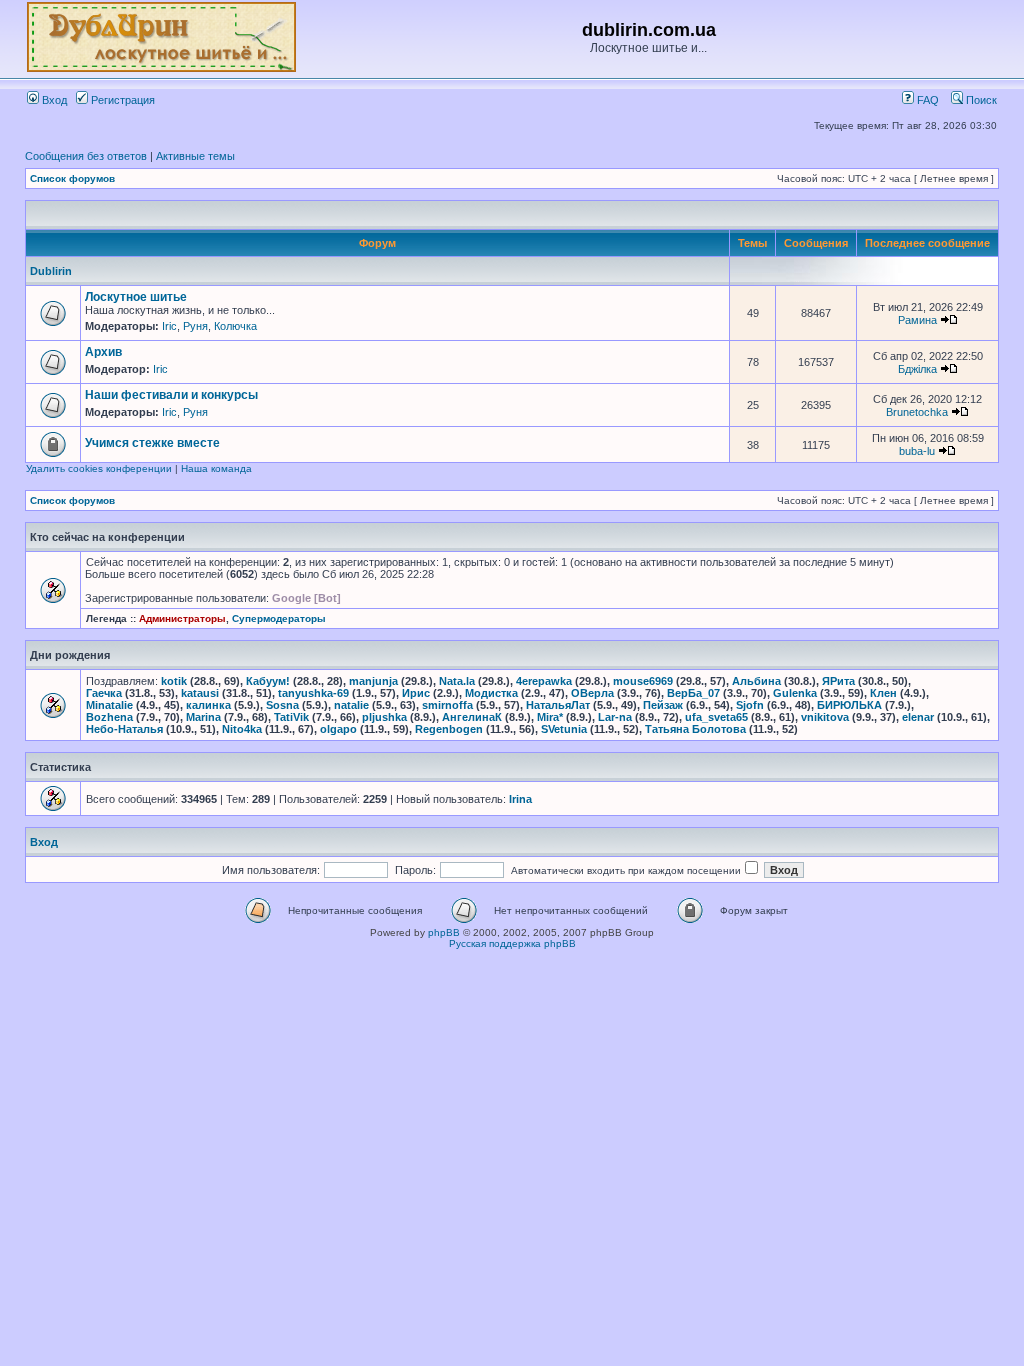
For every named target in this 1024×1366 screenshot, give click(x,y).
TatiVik (291, 717)
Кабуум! (268, 681)
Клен (883, 693)
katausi (200, 693)
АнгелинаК (472, 717)
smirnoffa (447, 705)
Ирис (416, 693)
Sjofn (750, 705)
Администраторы (182, 618)
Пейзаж (663, 705)
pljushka (384, 717)
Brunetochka (917, 412)
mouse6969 (643, 681)
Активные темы (195, 156)
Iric (169, 326)
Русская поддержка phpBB (512, 943)
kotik (174, 681)
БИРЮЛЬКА (849, 705)
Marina (203, 717)
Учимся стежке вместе (152, 443)
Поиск (980, 100)
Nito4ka (242, 729)
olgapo (338, 729)
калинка (208, 705)
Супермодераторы (279, 618)
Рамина (917, 320)
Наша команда (216, 468)
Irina (520, 799)
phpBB (444, 932)
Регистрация (121, 100)
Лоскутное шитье (136, 297)
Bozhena (109, 717)
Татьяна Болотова (695, 729)
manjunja (373, 681)
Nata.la (457, 681)
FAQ (926, 100)
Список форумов (72, 178)
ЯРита (838, 681)
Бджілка (917, 369)
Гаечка (104, 693)
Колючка (235, 326)
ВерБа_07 (693, 693)
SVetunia (564, 729)
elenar (918, 717)
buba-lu (917, 451)
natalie (351, 705)
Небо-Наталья (124, 729)
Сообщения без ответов (86, 156)
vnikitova (825, 717)
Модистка (491, 693)
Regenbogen (449, 729)
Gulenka (795, 693)
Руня (195, 326)
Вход (53, 100)
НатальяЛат (558, 705)
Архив (103, 352)
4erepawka (544, 681)
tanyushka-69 (313, 693)
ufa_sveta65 (716, 717)
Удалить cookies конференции (99, 468)
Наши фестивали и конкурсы (171, 395)
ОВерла (592, 693)
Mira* (550, 717)
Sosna (282, 705)
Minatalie (109, 705)
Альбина (756, 681)
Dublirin (51, 271)
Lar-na (615, 717)
